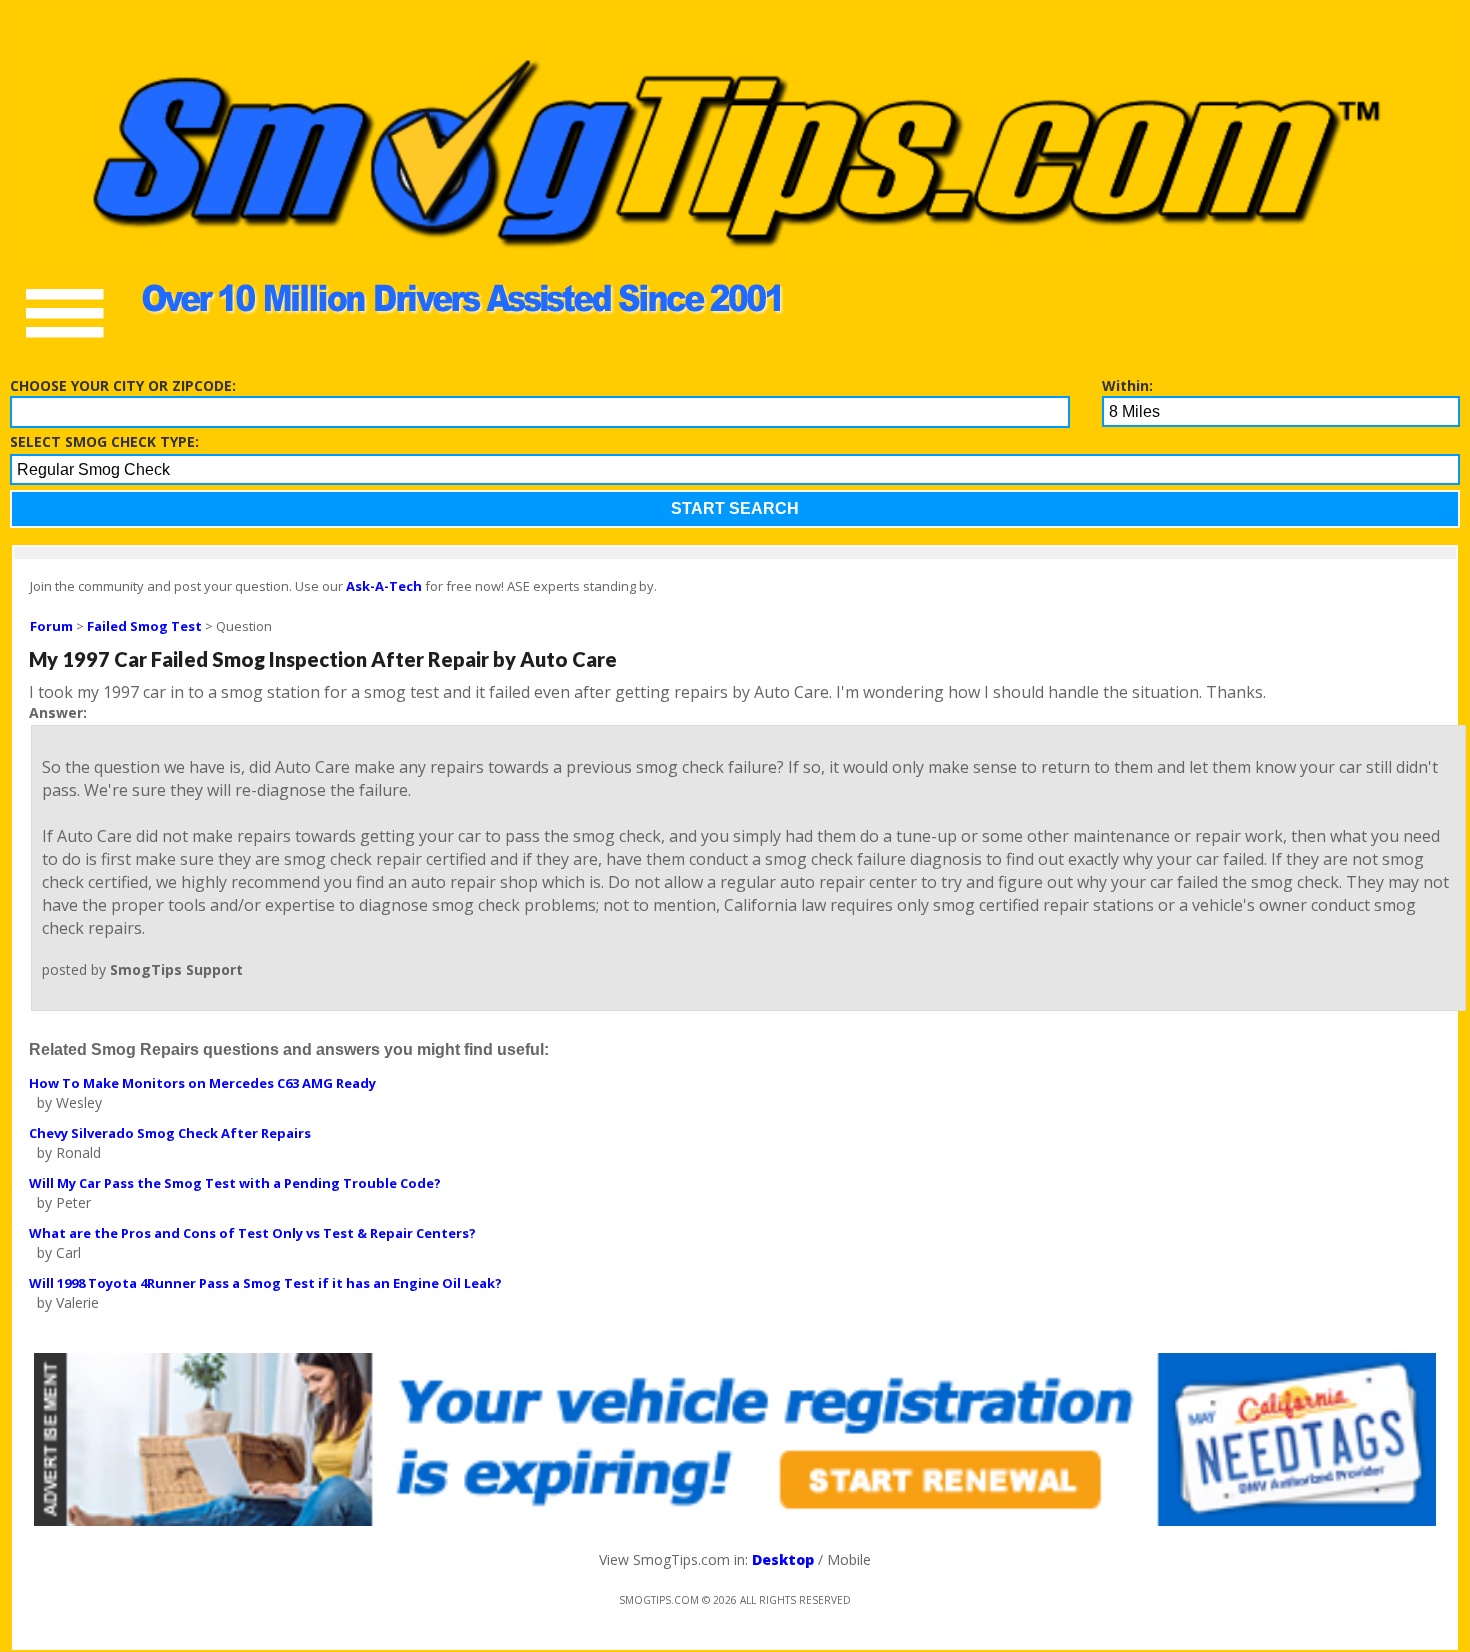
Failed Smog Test (144, 626)
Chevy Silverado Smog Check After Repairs (170, 1133)
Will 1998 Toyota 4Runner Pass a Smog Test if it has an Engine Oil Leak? (265, 1283)
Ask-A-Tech (384, 586)
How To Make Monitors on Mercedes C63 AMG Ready (202, 1083)
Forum (51, 626)
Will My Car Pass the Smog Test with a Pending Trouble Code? (235, 1183)
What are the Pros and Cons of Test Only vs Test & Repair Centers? (252, 1233)
